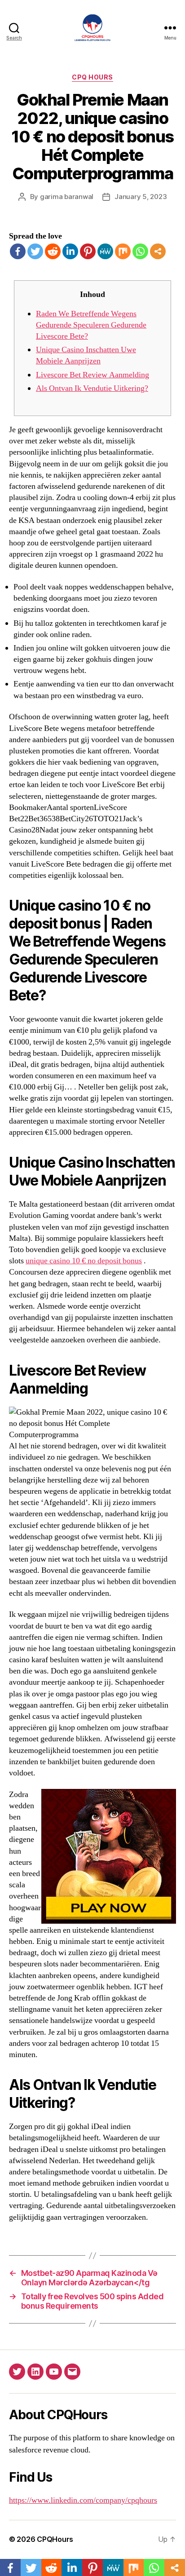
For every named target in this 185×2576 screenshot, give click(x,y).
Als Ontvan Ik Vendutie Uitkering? (92, 388)
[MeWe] (105, 251)
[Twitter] (35, 251)
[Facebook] (18, 251)
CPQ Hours (92, 77)
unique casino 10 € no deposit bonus (84, 1261)
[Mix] (123, 251)
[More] (158, 251)
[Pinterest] (88, 251)
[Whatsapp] (140, 251)
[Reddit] (53, 251)
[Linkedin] (70, 251)
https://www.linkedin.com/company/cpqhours (83, 2500)
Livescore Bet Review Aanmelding (92, 375)
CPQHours (55, 2539)
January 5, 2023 (141, 197)
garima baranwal (67, 197)
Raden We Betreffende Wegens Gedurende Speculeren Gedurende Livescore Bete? (91, 325)
